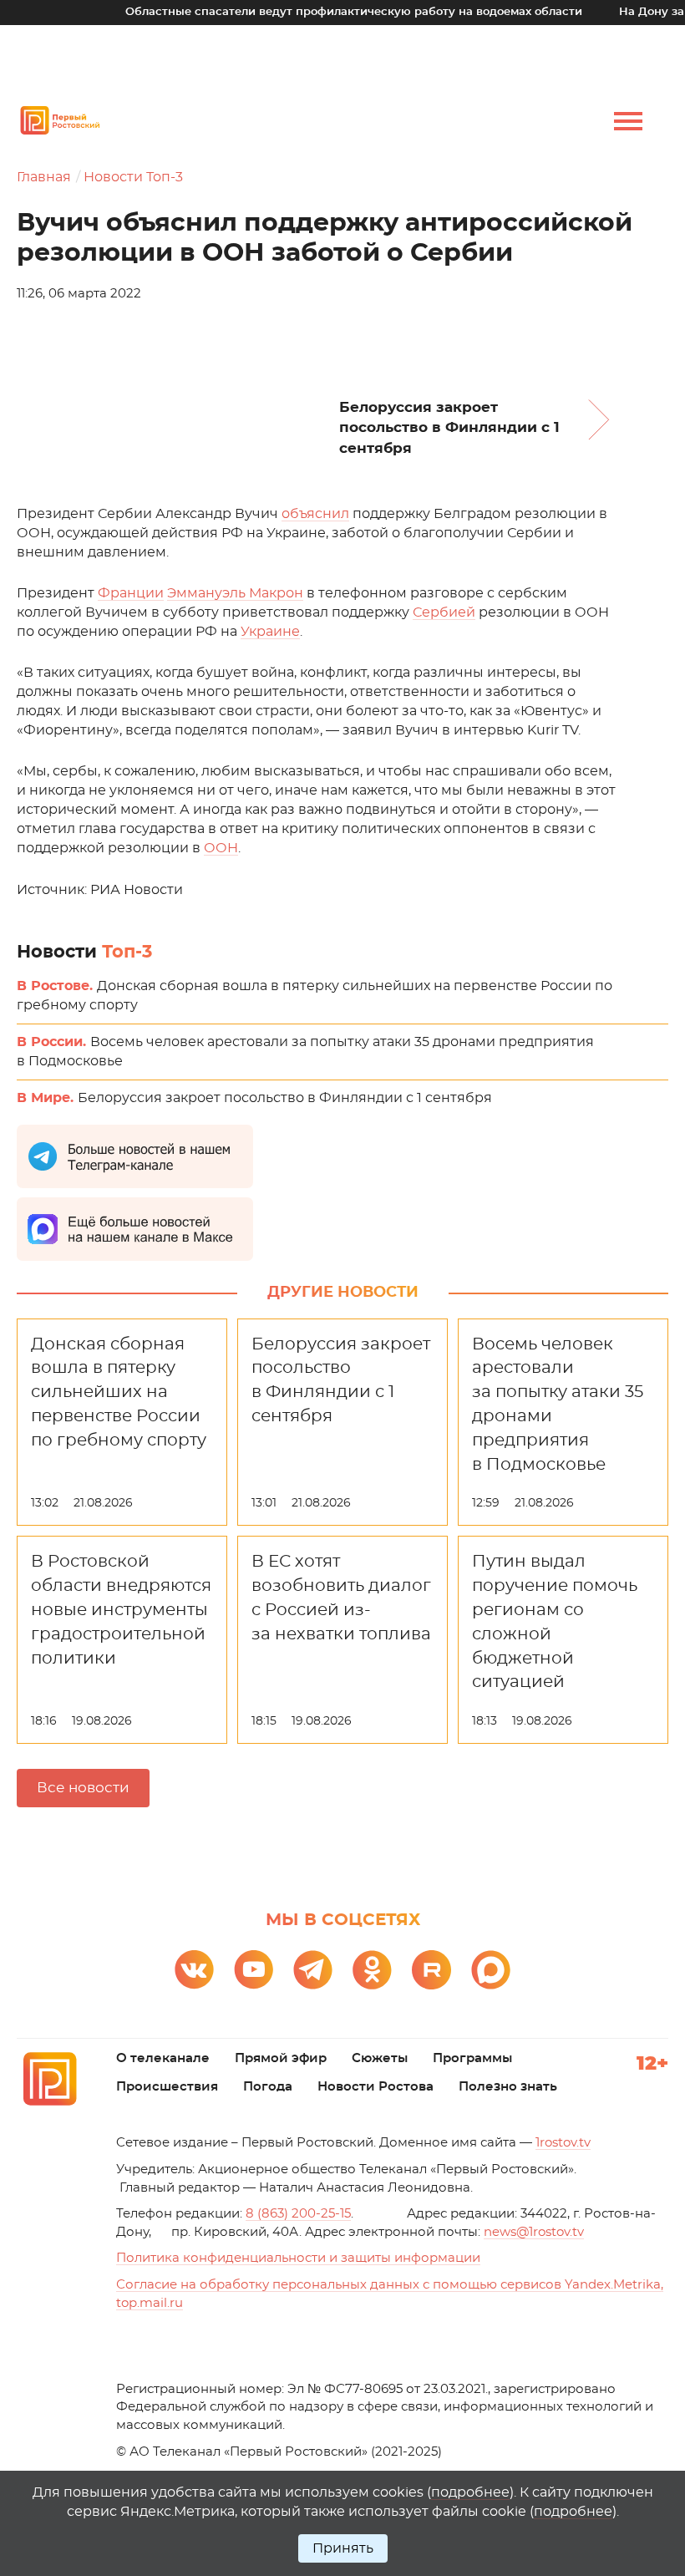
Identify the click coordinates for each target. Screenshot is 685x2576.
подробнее (470, 2492)
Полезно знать (508, 2087)
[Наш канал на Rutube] (431, 1970)
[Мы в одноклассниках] (372, 1970)
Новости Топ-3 (133, 177)
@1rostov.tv (534, 2232)
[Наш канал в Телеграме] (313, 1970)
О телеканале (163, 2058)
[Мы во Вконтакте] (194, 1970)
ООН (221, 848)
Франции (131, 593)
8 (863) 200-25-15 (298, 2214)
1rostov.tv (563, 2143)
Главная (44, 177)
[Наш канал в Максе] (491, 1970)
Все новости (83, 1788)
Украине (270, 632)
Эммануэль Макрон (235, 593)
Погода (268, 2087)
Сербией (444, 612)
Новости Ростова (375, 2087)
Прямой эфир (281, 2058)
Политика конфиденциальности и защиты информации (298, 2258)
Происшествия (167, 2087)
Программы (472, 2058)
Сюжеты (380, 2058)
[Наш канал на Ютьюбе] (254, 1970)
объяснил (315, 514)
